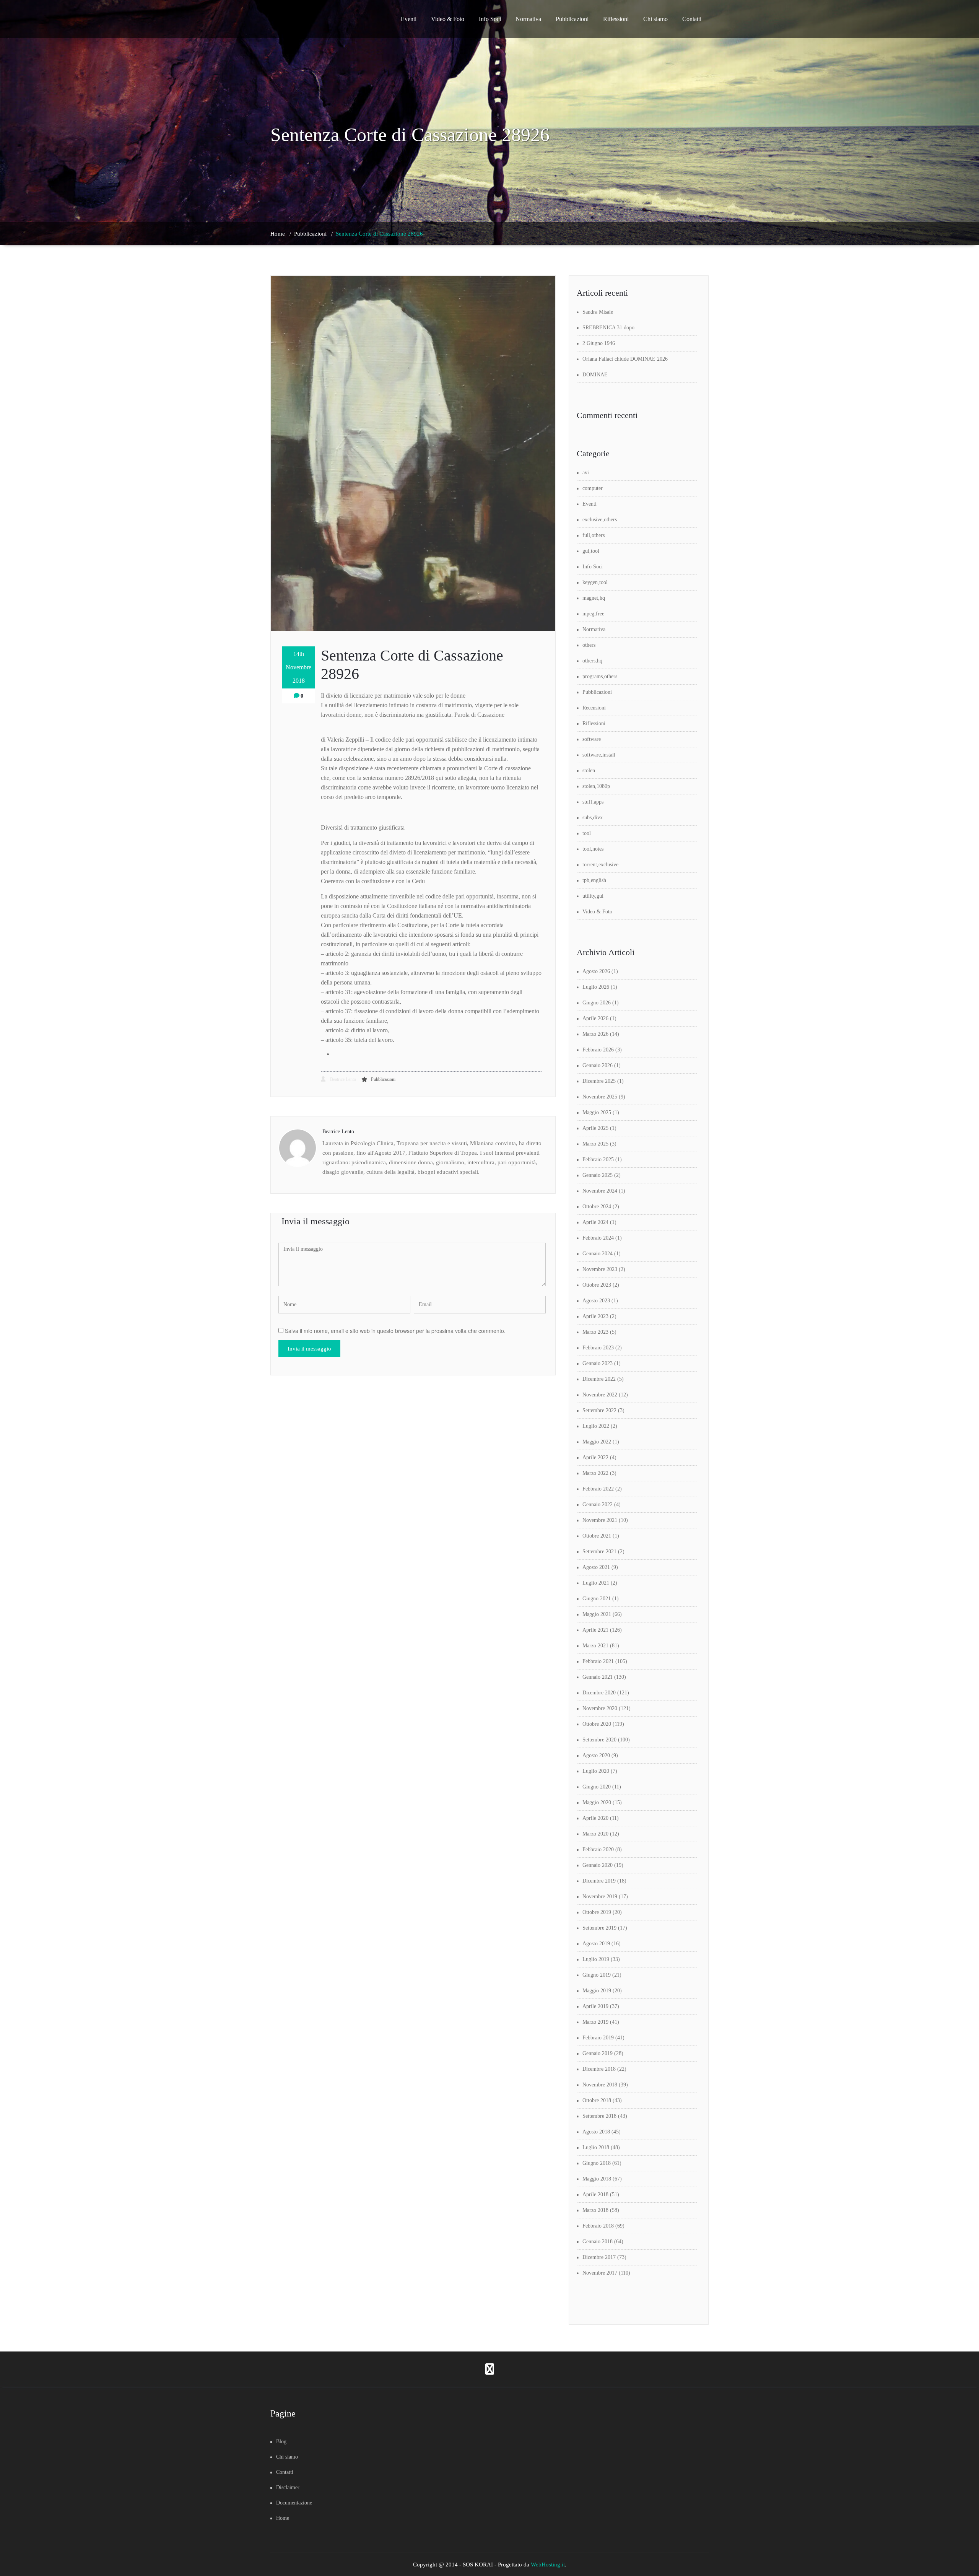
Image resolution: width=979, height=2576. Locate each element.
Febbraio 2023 (598, 1348)
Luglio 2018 (596, 2147)
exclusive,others (600, 520)
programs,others (600, 676)
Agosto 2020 (596, 1755)
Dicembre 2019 (599, 1881)
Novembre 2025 (600, 1097)
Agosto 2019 (596, 1944)
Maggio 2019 (597, 1991)
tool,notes (593, 849)
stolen (589, 771)
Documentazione (294, 2503)
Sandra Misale (598, 312)
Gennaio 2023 (598, 1363)
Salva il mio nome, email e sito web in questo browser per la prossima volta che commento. (395, 1331)
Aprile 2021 (595, 1630)
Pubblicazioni (572, 19)
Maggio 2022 (597, 1442)
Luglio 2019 (596, 1959)
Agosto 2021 (596, 1567)
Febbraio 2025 (598, 1159)
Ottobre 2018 (597, 2100)
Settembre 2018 (599, 2116)
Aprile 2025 (595, 1128)
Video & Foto (448, 19)
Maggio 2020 (597, 1802)
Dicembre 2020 (599, 1693)
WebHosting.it (548, 2565)
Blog (281, 2442)
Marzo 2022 (595, 1473)
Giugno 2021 (597, 1599)
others (589, 645)
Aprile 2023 (595, 1316)
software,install (599, 755)
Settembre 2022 (599, 1410)
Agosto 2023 (596, 1301)
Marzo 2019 (595, 2022)
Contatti (692, 19)
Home (278, 234)
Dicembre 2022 (599, 1379)
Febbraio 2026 (598, 1050)
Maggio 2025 (597, 1112)
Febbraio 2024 (598, 1238)
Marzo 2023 (595, 1332)
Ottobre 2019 (597, 1912)
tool (587, 833)
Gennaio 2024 (598, 1254)
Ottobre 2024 (597, 1207)
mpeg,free (593, 614)
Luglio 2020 (596, 1771)
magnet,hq (594, 598)
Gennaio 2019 (598, 2053)
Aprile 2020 (595, 1818)
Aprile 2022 (595, 1457)
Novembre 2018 (600, 2085)
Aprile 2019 (595, 2006)
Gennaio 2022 (598, 1504)
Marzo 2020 (595, 1834)
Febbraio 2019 (598, 2038)
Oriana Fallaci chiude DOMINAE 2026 (625, 359)
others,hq (592, 661)
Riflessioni (616, 19)
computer (593, 488)
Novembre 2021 (600, 1520)
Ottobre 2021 (597, 1536)
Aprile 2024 (595, 1222)
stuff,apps (593, 802)
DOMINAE (595, 375)
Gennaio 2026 (598, 1065)
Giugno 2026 (597, 1003)
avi (586, 473)
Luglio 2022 (596, 1426)
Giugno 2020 (597, 1787)
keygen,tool (595, 582)
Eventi (409, 19)
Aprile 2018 (595, 2194)
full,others (594, 535)
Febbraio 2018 (598, 2226)
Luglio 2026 (596, 987)
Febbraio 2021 (598, 1661)
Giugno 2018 (597, 2163)
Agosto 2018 (596, 2132)
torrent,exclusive (600, 865)
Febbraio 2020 (598, 1849)
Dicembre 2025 (599, 1081)
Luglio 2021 (596, 1583)
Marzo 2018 (595, 2210)
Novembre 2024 (600, 1191)
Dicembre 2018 (599, 2069)
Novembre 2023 (600, 1269)
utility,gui (593, 896)
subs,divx (593, 818)
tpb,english (594, 880)
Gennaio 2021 (598, 1677)
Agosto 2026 (596, 971)
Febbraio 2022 (598, 1489)
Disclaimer (288, 2487)
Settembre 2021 (599, 1552)
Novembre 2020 (600, 1708)
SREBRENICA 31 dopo (608, 328)
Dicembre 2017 (599, 2257)
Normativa (528, 19)
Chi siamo (655, 19)
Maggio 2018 (597, 2179)
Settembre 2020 (599, 1740)
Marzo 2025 (595, 1144)
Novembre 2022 (600, 1395)
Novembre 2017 (600, 2273)
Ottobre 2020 (597, 1724)
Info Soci (490, 19)
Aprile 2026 (595, 1018)
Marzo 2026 (595, 1034)
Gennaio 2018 (598, 2242)
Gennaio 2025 (598, 1175)
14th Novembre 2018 (298, 667)
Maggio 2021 (597, 1614)
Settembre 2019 (599, 1928)
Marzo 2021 (595, 1646)
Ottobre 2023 (597, 1285)
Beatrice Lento (342, 1079)
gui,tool (591, 551)
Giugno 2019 (597, 1975)
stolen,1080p (596, 786)
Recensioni (594, 708)
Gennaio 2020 (598, 1865)
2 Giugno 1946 (599, 343)
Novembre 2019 (600, 1897)
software (592, 739)
